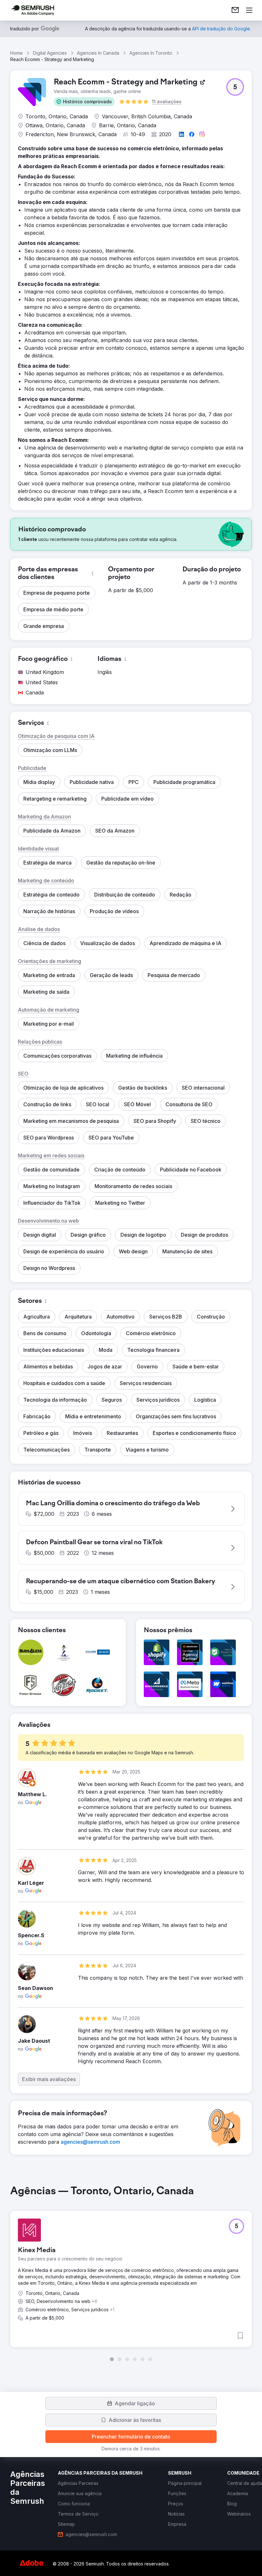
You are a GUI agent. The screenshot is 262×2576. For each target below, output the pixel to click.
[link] (235, 10)
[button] (84, 102)
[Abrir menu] (249, 10)
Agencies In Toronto (151, 53)
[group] (131, 2273)
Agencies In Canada (98, 53)
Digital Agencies (50, 53)
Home (16, 53)
